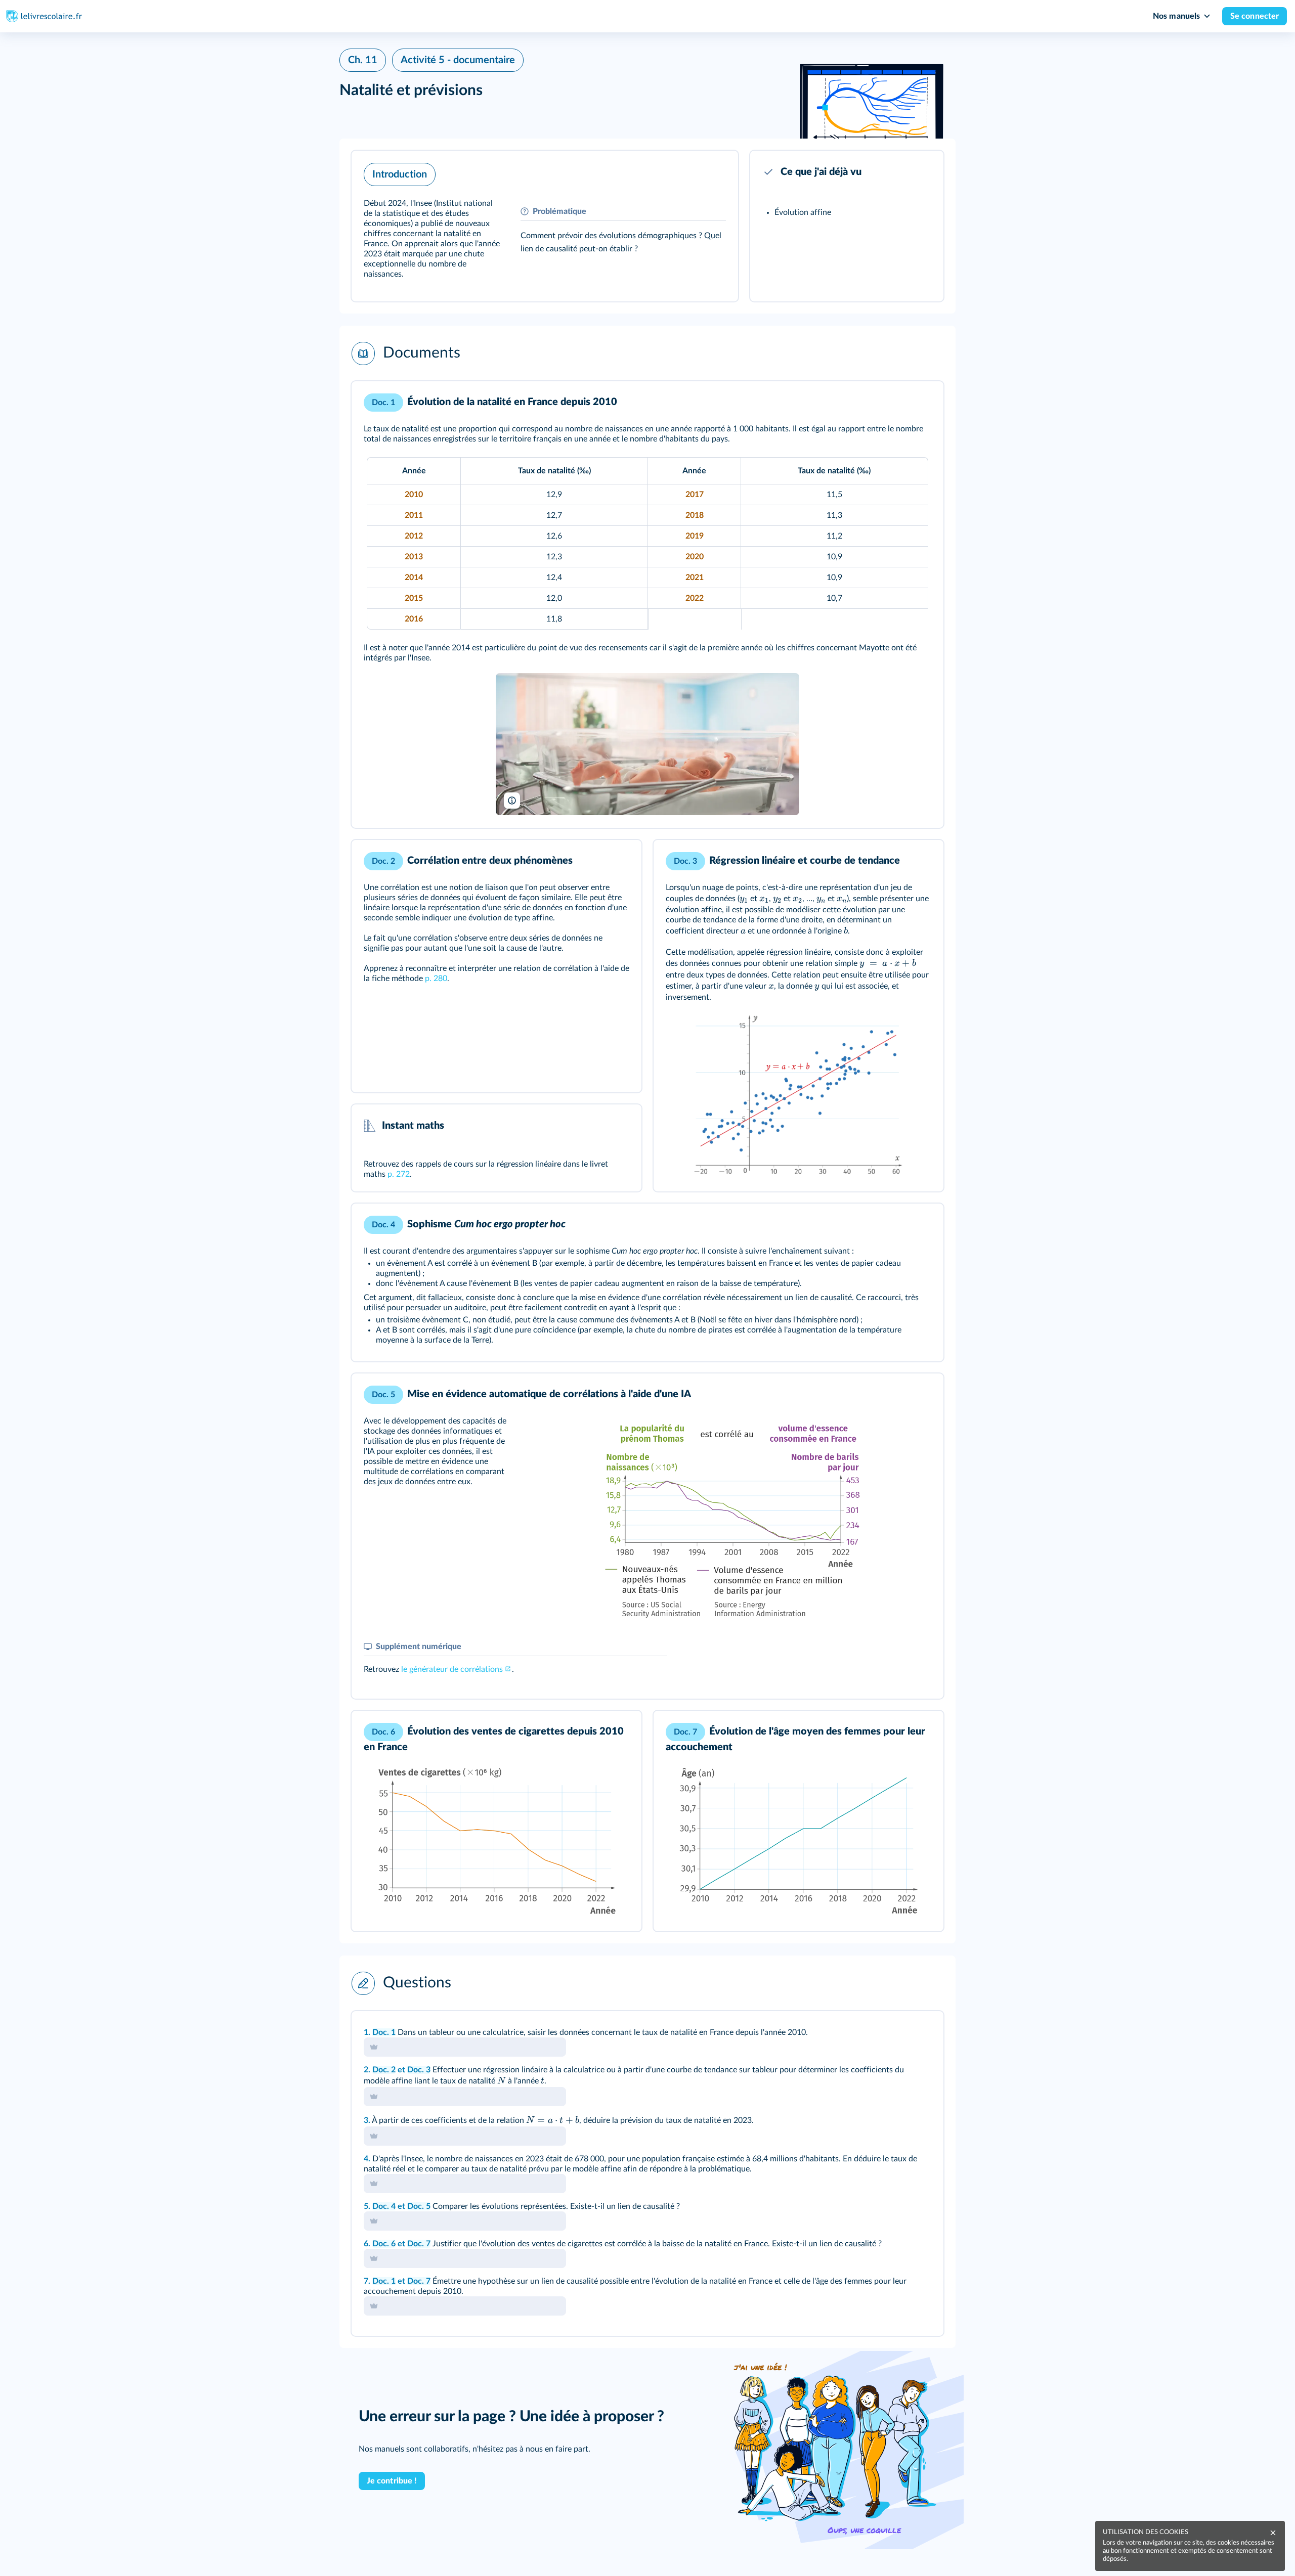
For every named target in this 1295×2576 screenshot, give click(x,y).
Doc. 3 (419, 2070)
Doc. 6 (384, 2244)
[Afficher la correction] (894, 2032)
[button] (545, 226)
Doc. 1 (384, 2032)
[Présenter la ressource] (715, 172)
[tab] (894, 2032)
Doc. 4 (384, 2206)
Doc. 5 (419, 2206)
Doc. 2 (384, 2070)
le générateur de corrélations (452, 1669)
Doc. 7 (419, 2244)
